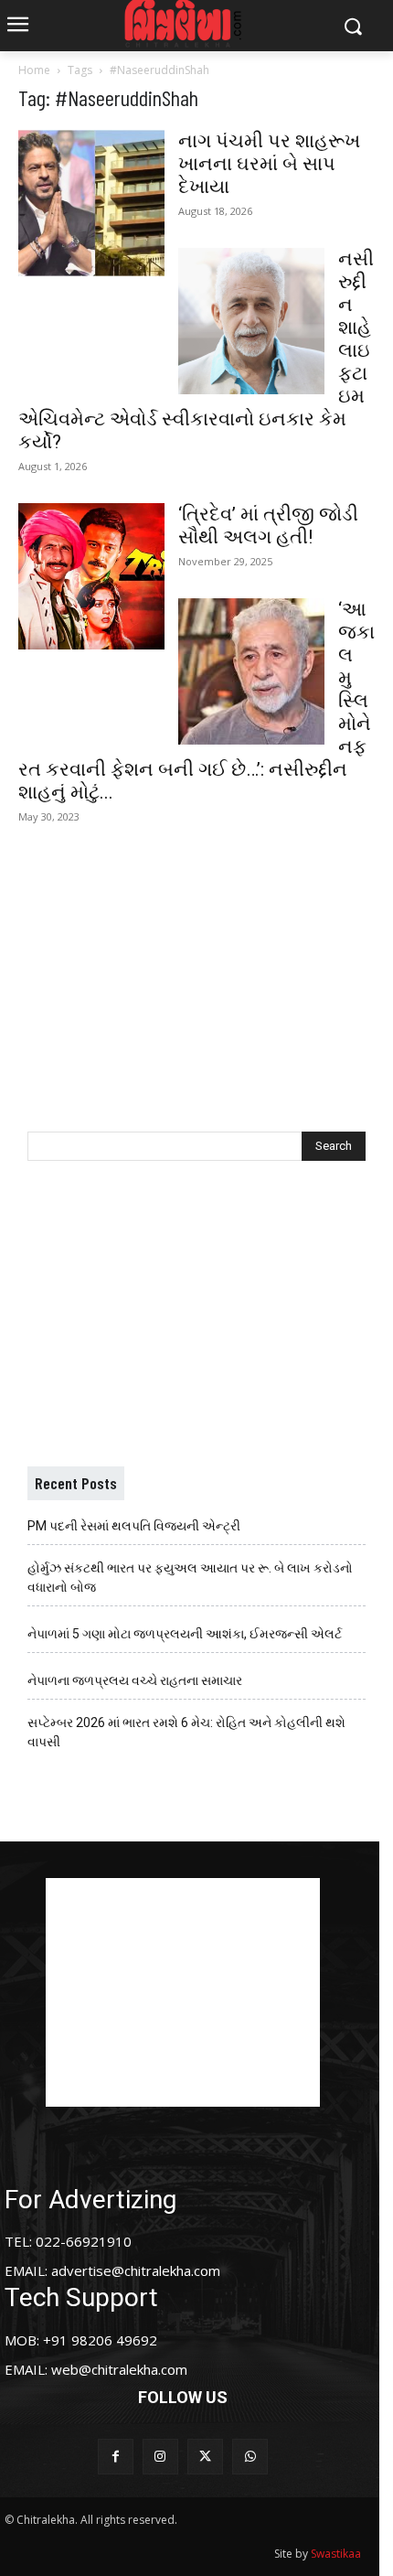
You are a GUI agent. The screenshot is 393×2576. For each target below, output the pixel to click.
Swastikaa (336, 2554)
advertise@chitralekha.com (136, 2270)
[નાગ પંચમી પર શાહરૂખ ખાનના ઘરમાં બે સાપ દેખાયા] (91, 203)
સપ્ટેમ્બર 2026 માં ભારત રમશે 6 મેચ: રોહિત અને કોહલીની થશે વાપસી (186, 1732)
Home (34, 70)
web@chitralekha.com (119, 2369)
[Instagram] (160, 2457)
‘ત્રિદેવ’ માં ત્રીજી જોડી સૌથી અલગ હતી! (268, 526)
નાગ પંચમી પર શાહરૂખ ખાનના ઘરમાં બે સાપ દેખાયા (269, 164)
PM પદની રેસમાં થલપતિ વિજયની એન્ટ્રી (134, 1526)
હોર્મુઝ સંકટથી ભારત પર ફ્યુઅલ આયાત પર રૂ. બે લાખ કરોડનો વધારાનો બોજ (190, 1578)
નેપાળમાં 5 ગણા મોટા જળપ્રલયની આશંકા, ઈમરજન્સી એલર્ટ (185, 1634)
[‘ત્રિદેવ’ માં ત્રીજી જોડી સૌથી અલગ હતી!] (91, 576)
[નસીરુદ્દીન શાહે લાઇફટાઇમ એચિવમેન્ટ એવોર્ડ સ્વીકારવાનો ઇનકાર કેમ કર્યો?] (251, 321)
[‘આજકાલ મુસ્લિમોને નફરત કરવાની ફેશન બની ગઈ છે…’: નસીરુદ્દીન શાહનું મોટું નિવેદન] (251, 671)
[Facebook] (116, 2457)
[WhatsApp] (250, 2457)
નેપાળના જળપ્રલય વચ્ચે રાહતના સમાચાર (135, 1680)
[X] (205, 2457)
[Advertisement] (196, 968)
